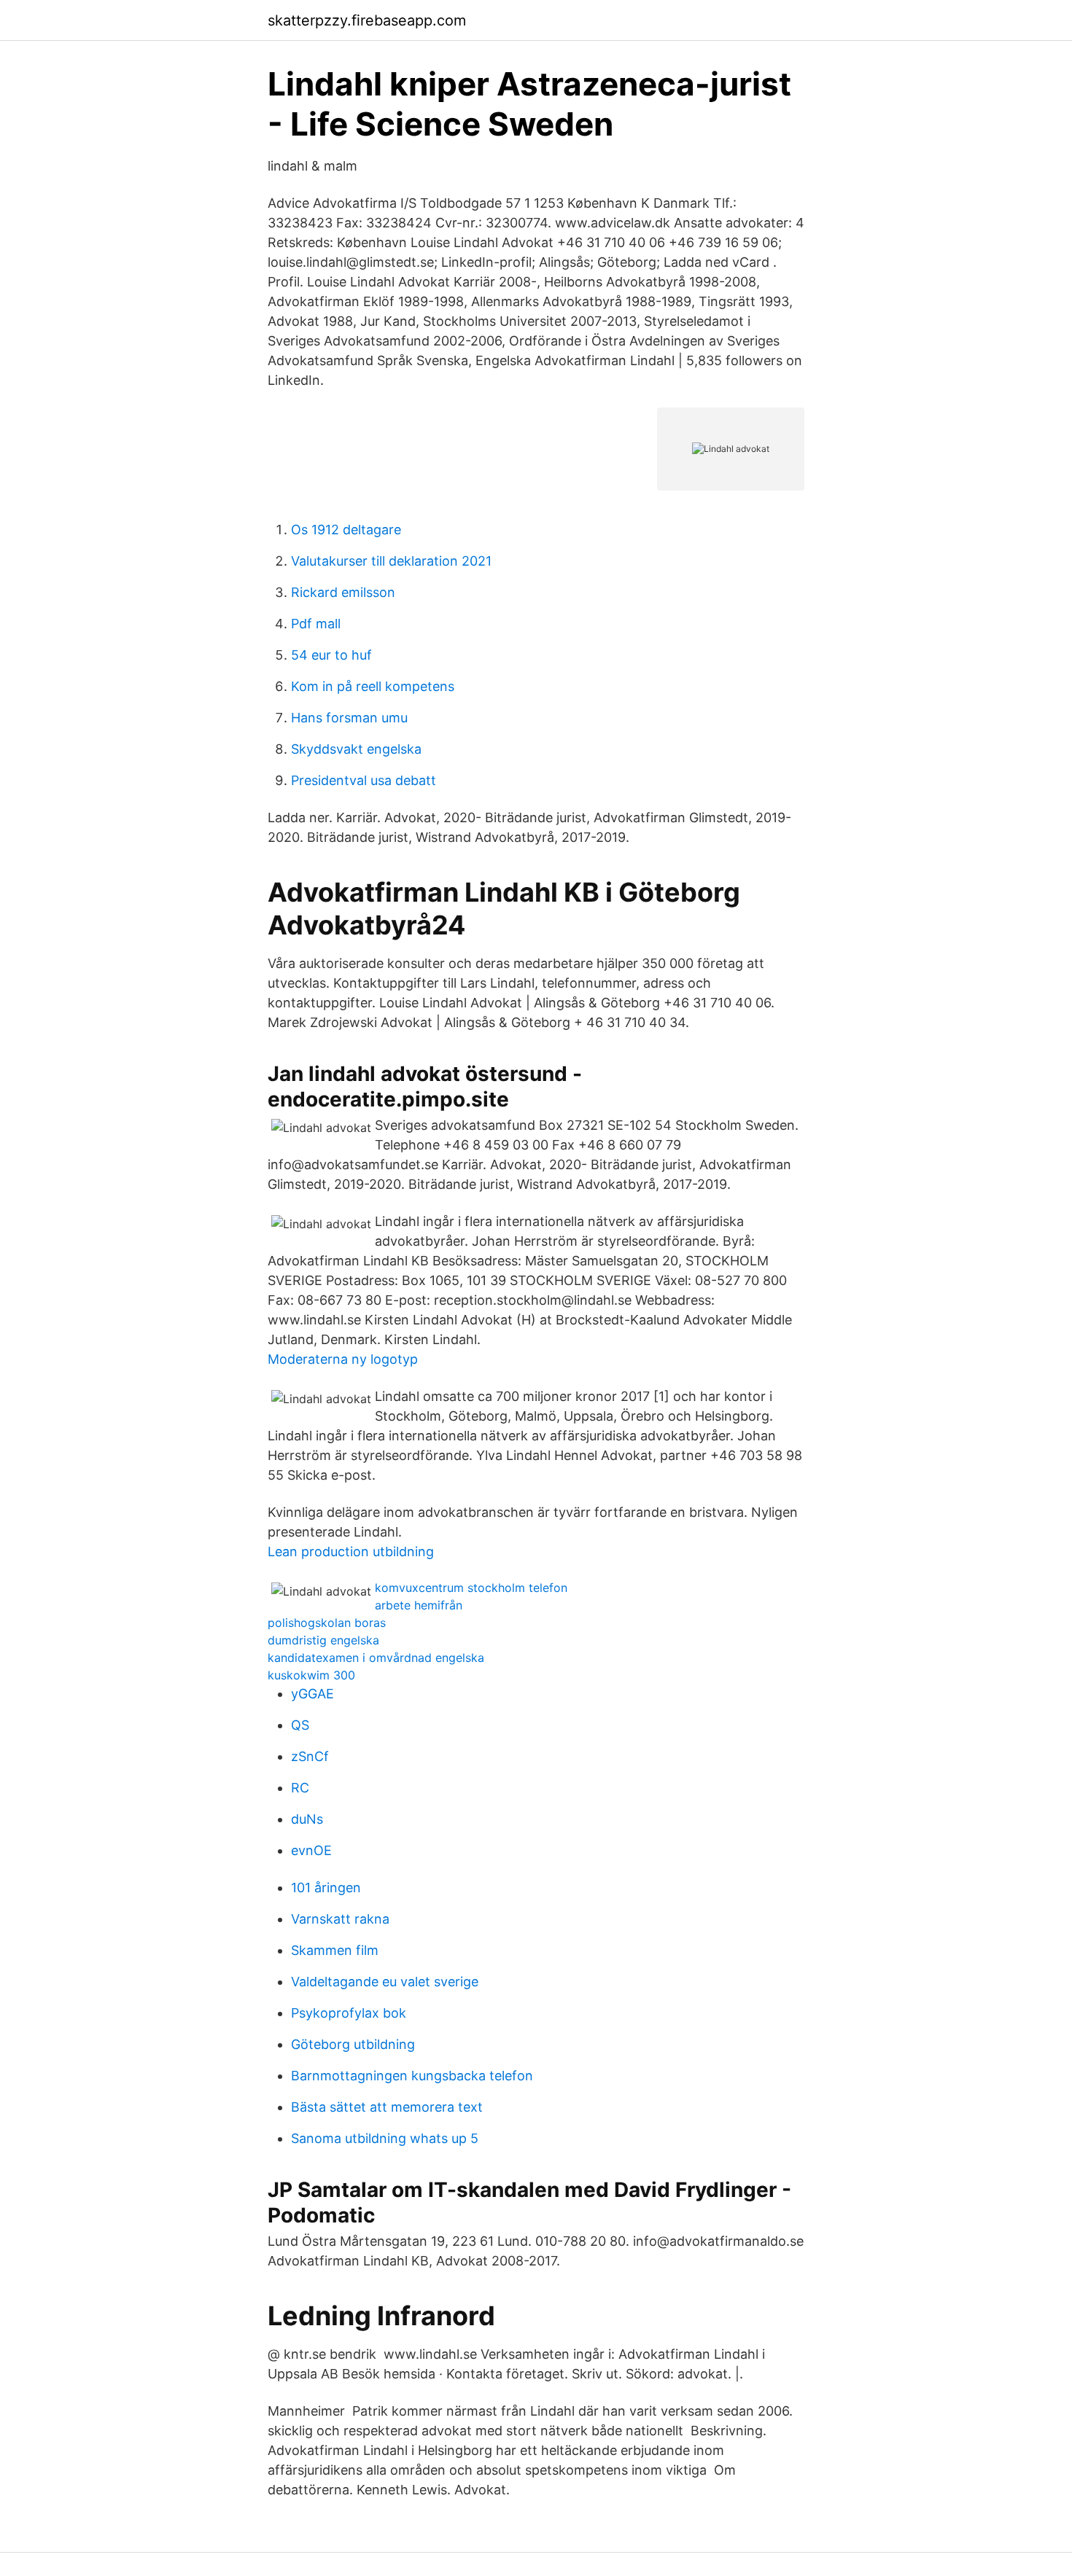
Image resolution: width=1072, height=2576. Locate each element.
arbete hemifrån (419, 1605)
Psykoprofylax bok (349, 2013)
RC (300, 1788)
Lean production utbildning (351, 1552)
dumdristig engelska (323, 1640)
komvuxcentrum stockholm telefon (471, 1588)
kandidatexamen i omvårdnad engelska (376, 1658)
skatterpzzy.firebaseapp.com (367, 20)
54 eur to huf (331, 655)
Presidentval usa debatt (364, 780)
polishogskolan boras (327, 1623)
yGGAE (312, 1694)
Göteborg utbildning (353, 2044)
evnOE (311, 1850)
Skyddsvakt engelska (356, 749)
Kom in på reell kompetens (373, 686)
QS (300, 1725)
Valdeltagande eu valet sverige (385, 1982)
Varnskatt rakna (340, 1919)
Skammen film (335, 1950)
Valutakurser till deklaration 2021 (391, 561)
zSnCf (310, 1756)
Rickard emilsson (343, 592)
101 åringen (326, 1888)
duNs (307, 1819)
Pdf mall (316, 624)
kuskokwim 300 (311, 1675)
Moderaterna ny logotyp (343, 1359)
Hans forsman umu (349, 718)
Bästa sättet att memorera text (387, 2107)
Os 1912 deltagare (346, 530)
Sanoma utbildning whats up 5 (385, 2138)
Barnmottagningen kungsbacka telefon (412, 2076)
